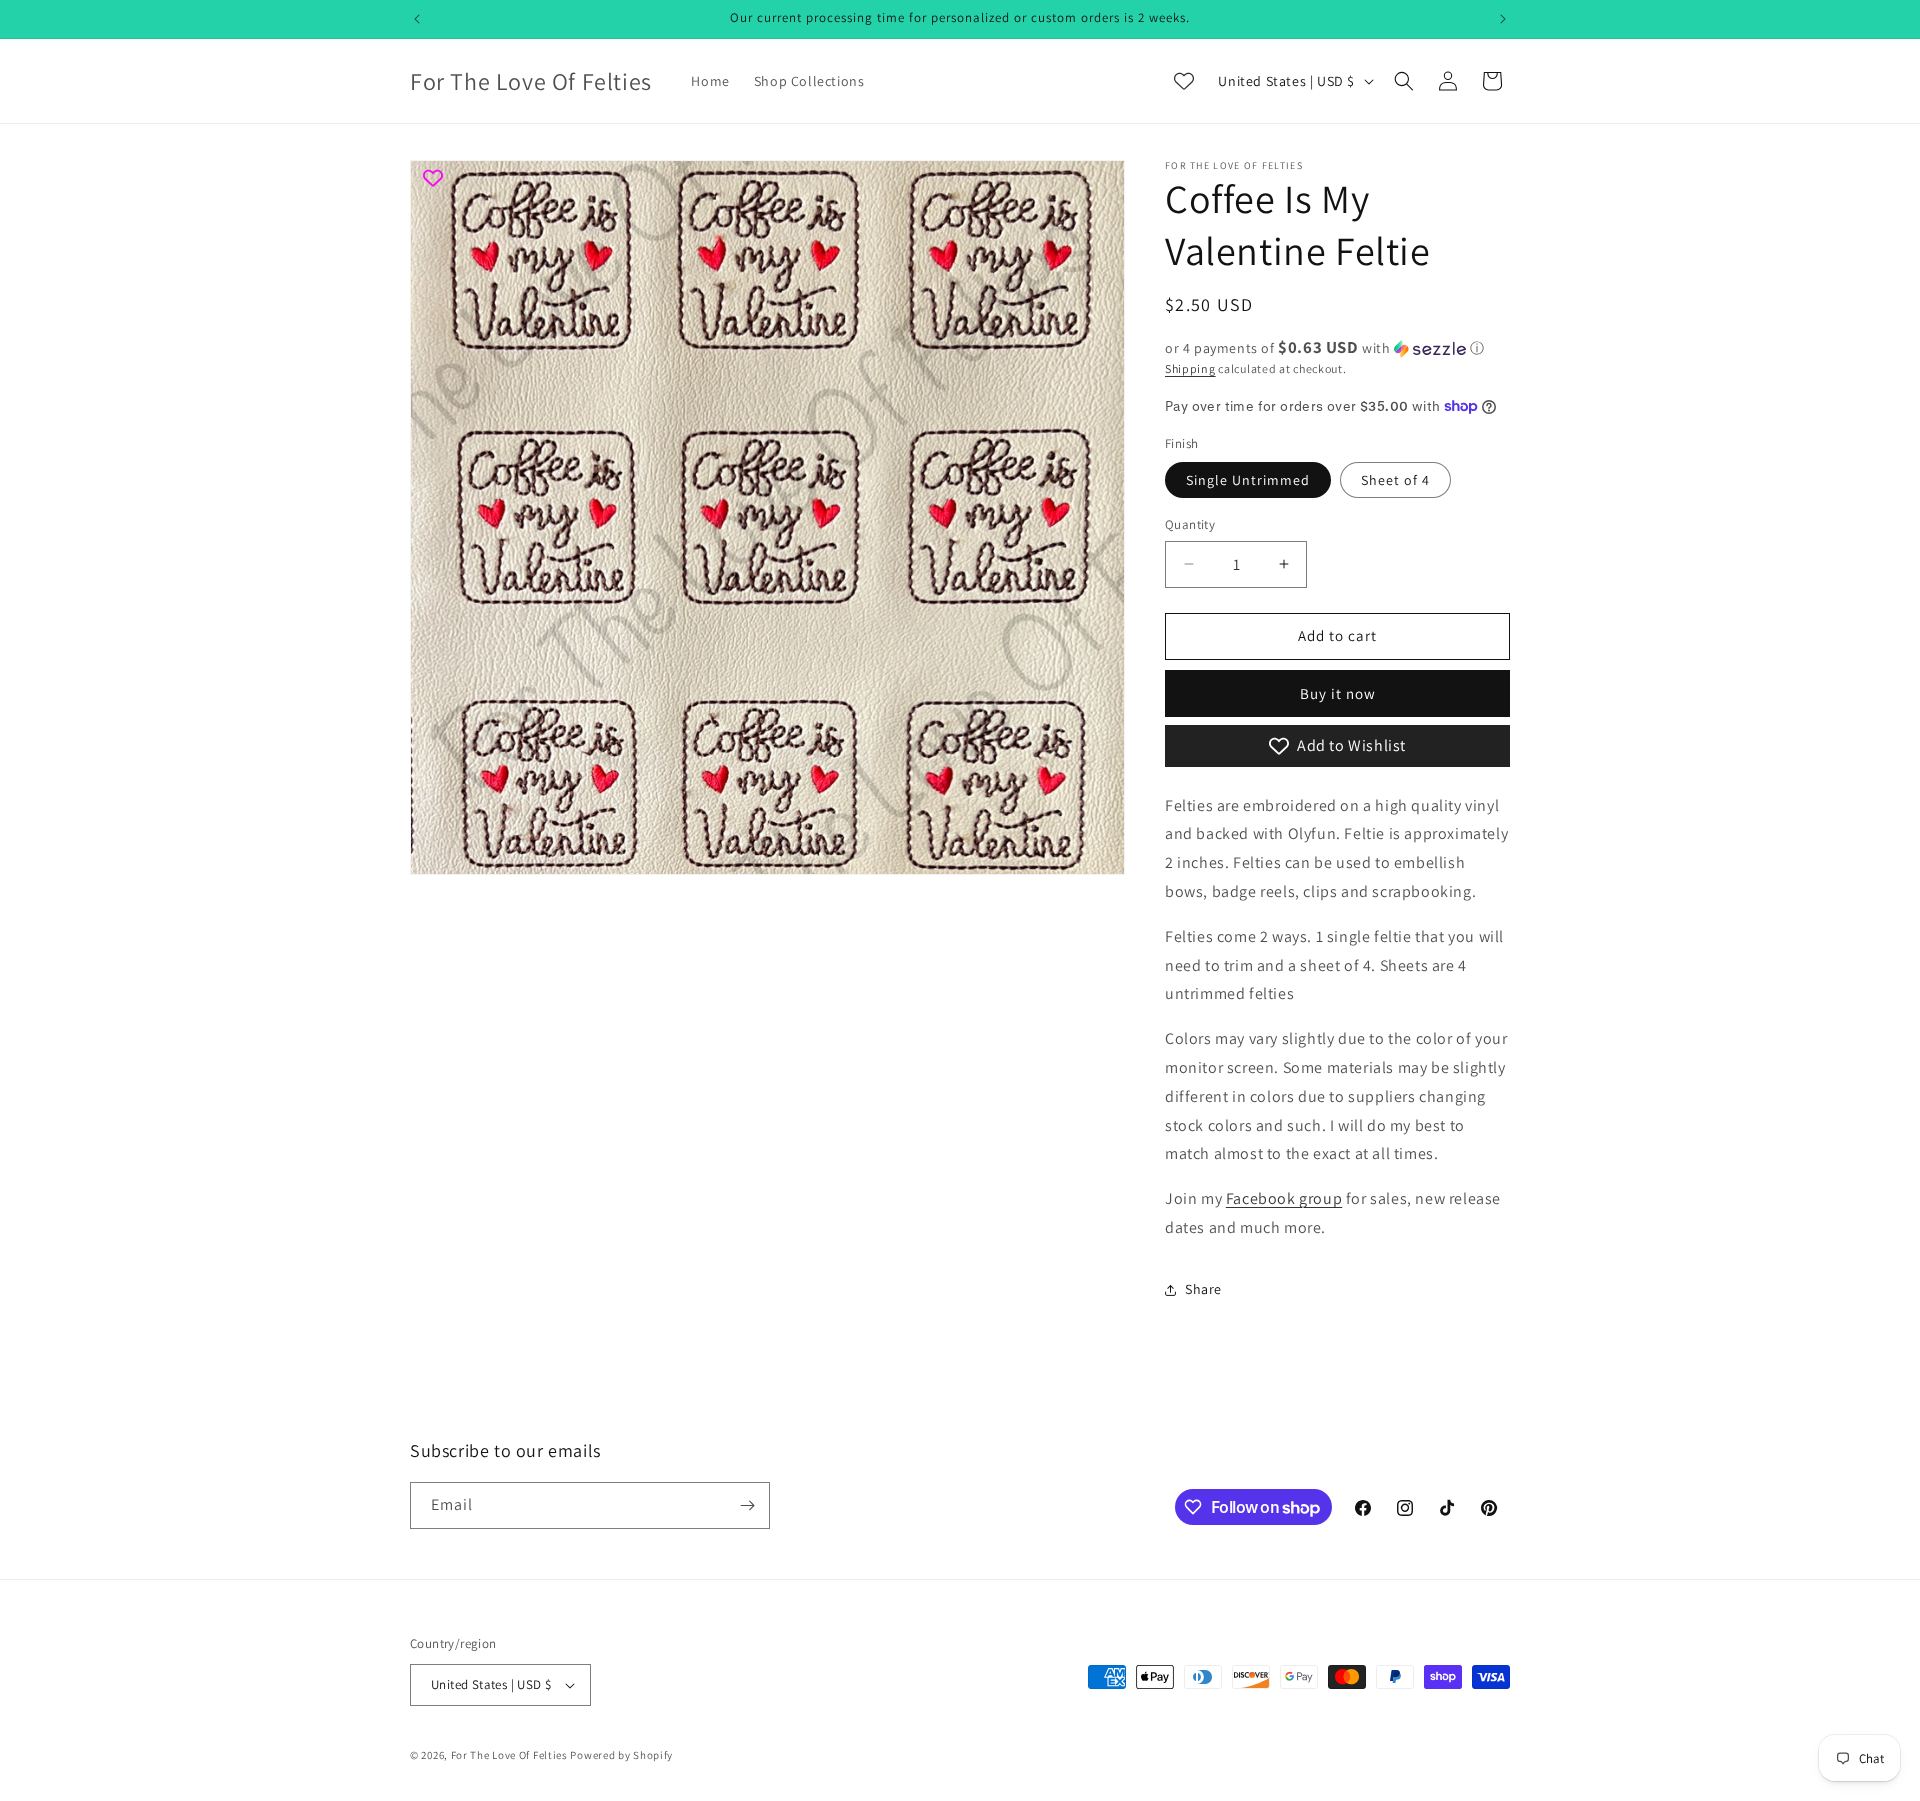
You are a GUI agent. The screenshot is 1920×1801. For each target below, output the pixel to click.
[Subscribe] (747, 1505)
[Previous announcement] (417, 19)
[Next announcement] (1503, 19)
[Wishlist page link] (1184, 81)
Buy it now (1338, 693)
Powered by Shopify (621, 1755)
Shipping (1190, 368)
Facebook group (1284, 1198)
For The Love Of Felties (509, 1755)
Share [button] (1203, 1289)
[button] (1404, 81)
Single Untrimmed (1248, 480)
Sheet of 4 (1395, 480)
